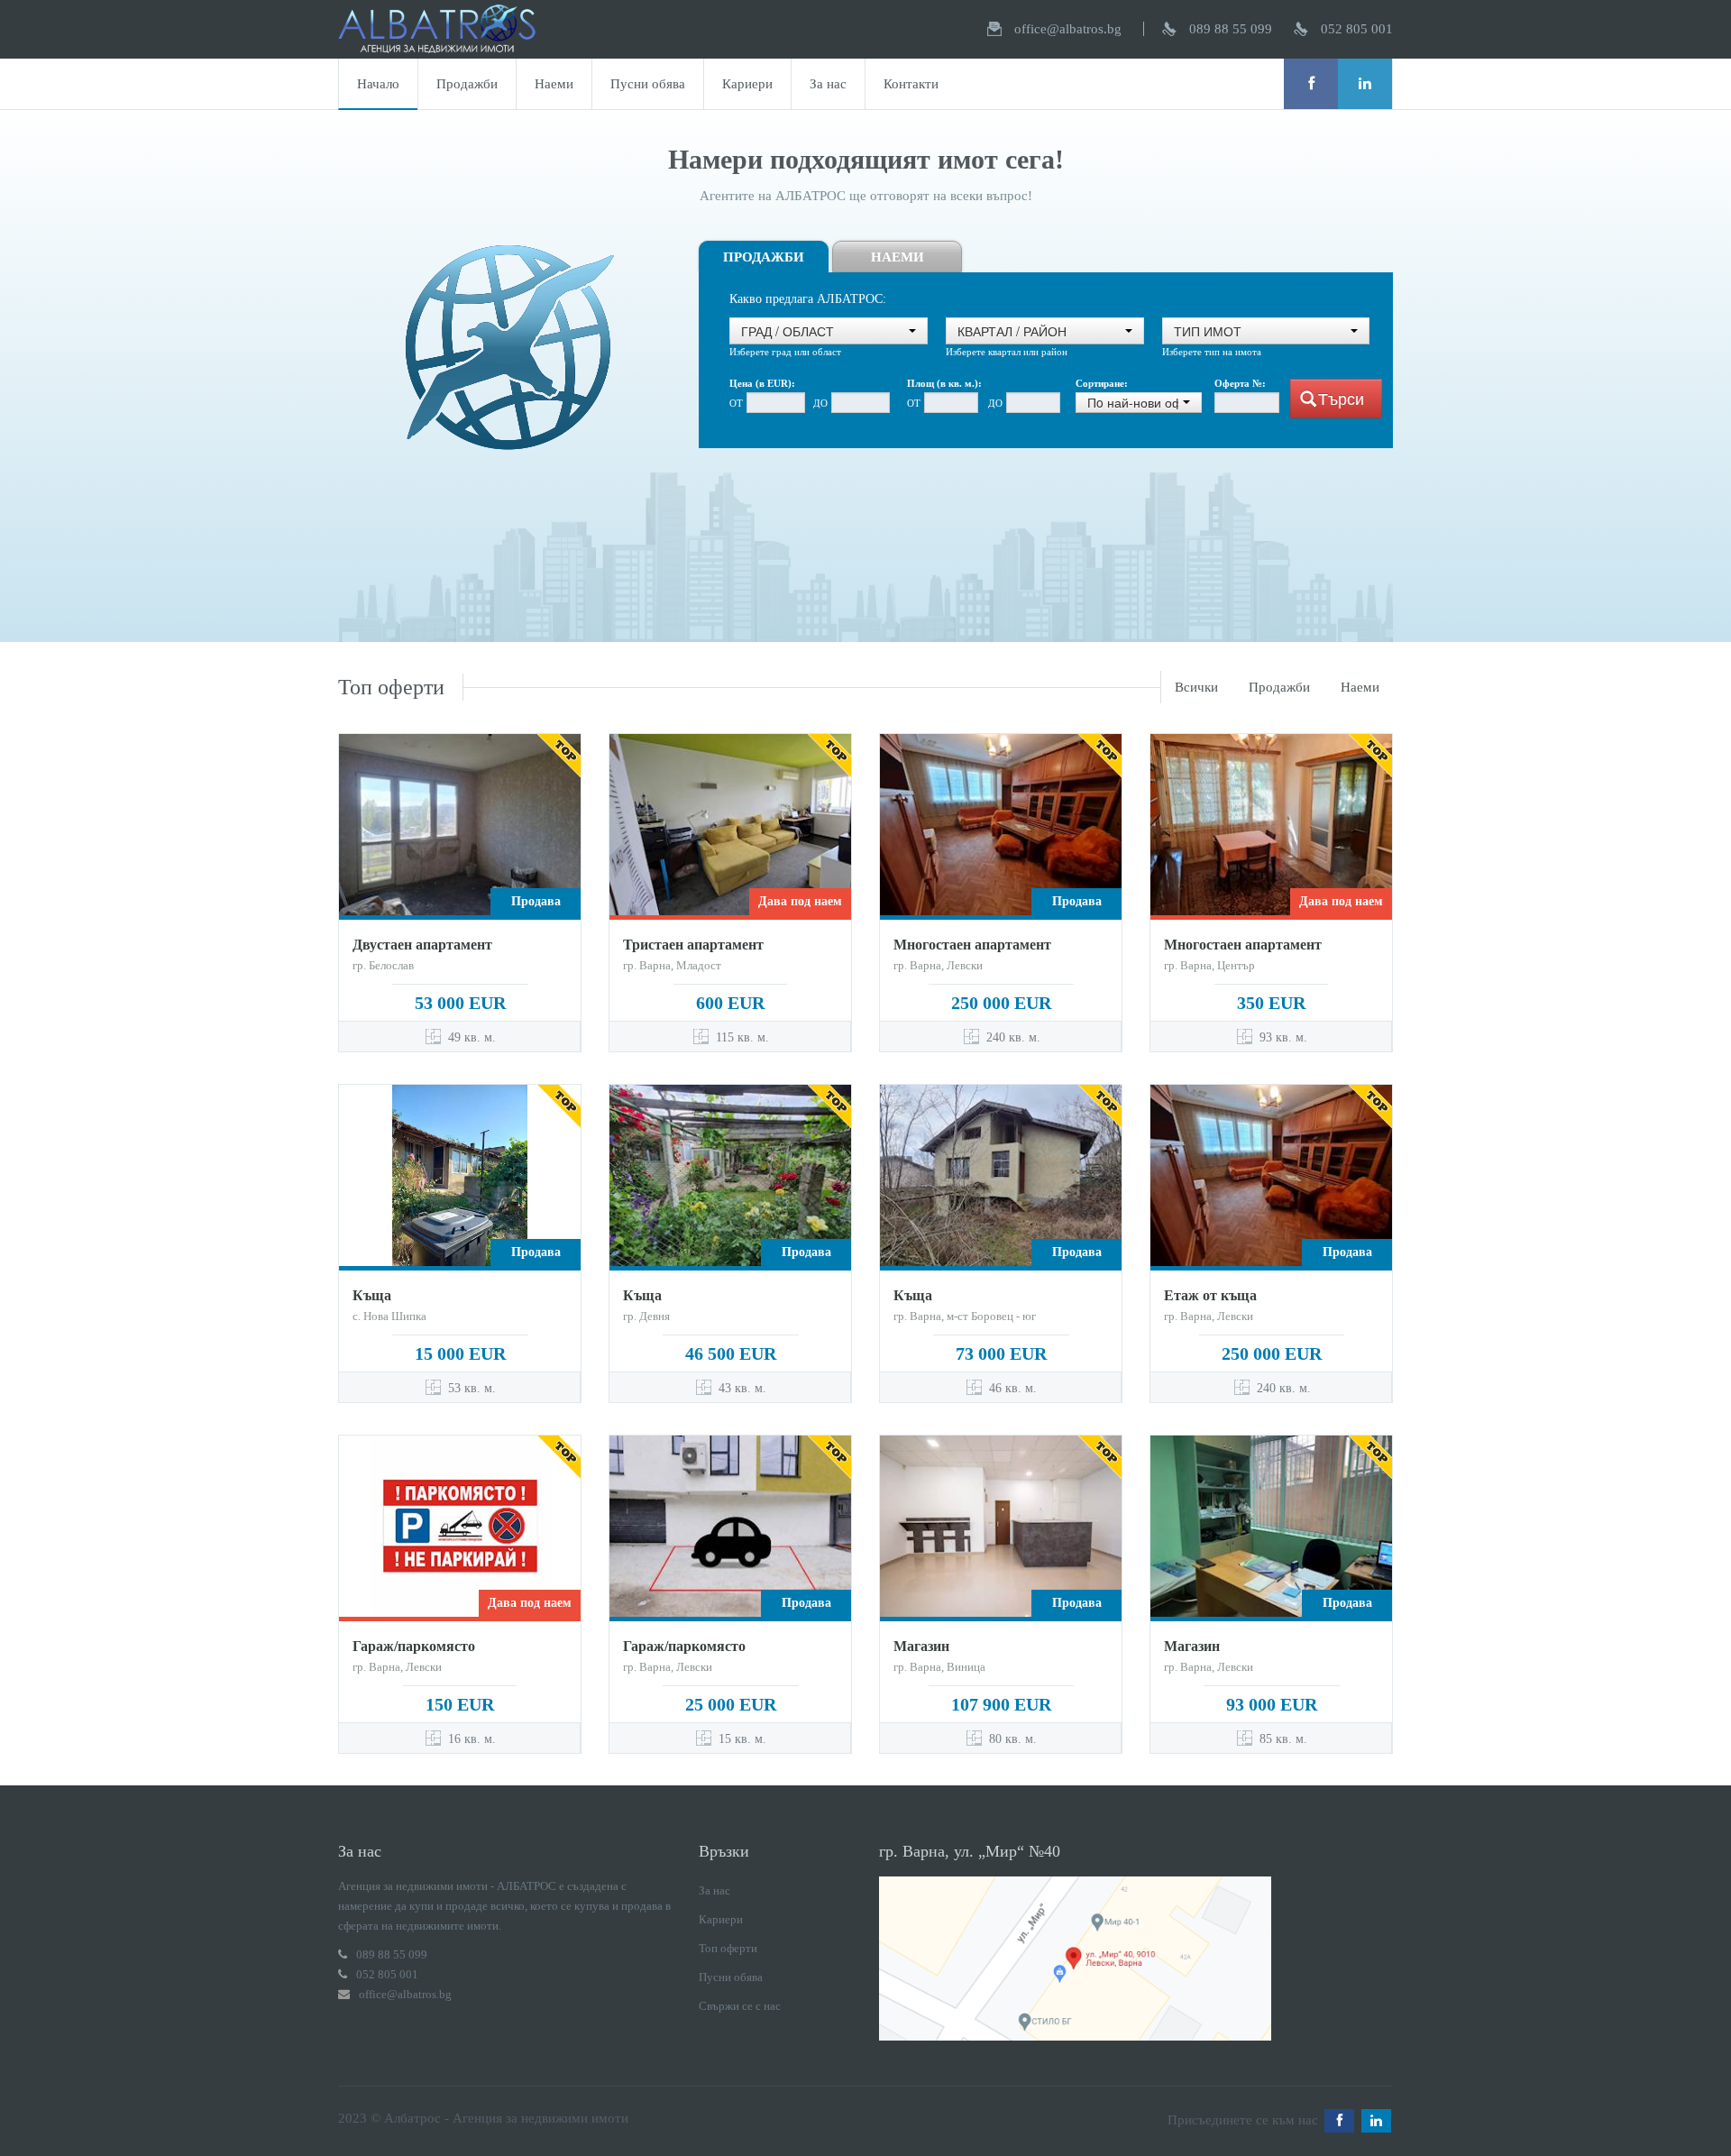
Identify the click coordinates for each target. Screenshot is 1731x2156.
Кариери (747, 84)
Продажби (467, 84)
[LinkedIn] (1365, 84)
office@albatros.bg (1068, 29)
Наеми (554, 84)
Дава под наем (800, 901)
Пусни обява (648, 84)
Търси (1341, 398)
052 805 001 (1357, 29)
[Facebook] (1311, 84)
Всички (1196, 687)
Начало (378, 84)
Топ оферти (728, 1948)
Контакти (911, 84)
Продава (536, 901)
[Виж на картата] (1075, 1957)
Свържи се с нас (740, 2006)
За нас (828, 84)
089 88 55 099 (1231, 29)
